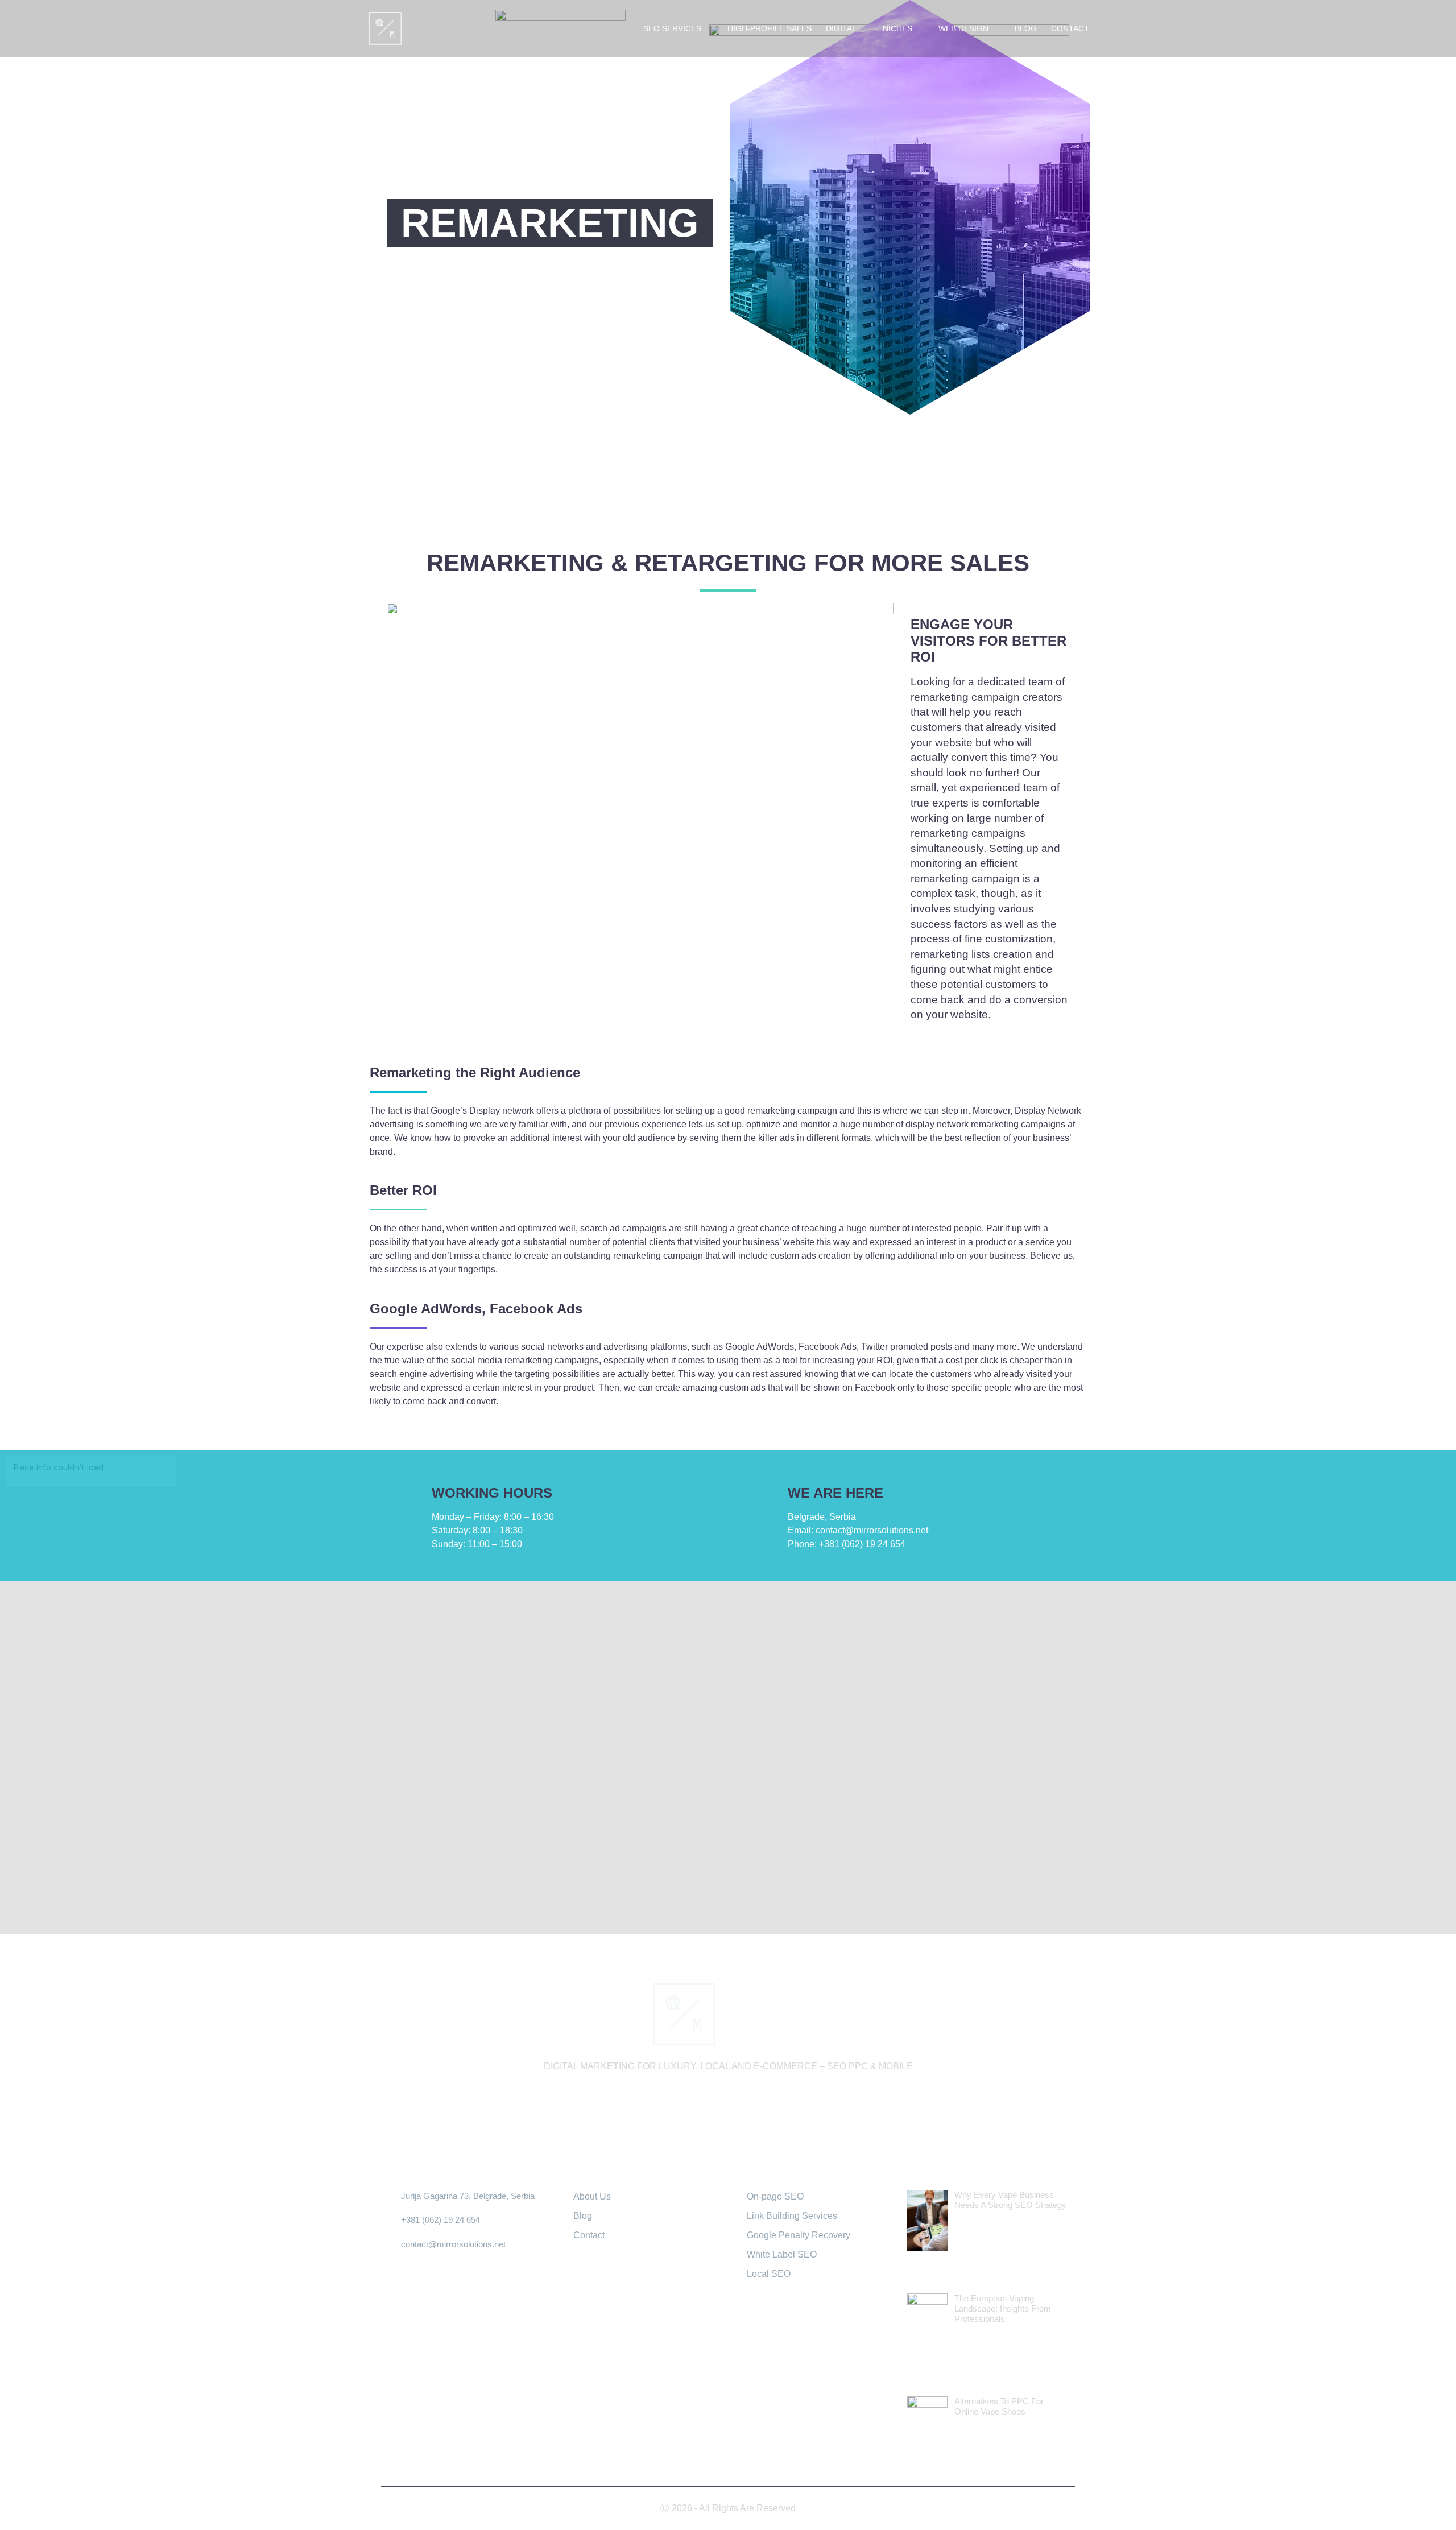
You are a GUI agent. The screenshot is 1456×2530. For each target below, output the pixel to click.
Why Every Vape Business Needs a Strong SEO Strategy (1010, 2200)
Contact (1070, 28)
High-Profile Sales (770, 28)
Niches (897, 28)
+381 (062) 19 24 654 (847, 1544)
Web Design (963, 28)
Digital (841, 28)
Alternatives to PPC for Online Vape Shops (999, 2406)
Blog (1026, 28)
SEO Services (672, 28)
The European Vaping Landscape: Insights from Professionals (1003, 2308)
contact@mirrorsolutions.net (858, 1530)
